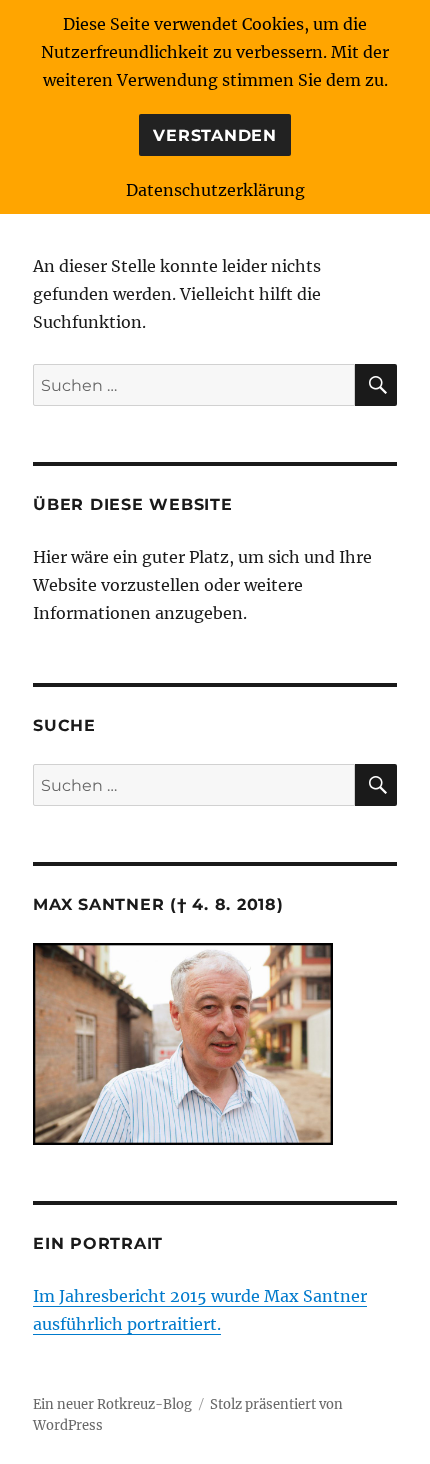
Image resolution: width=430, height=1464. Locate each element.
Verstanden (215, 135)
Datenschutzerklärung (215, 190)
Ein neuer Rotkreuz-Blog (112, 1404)
